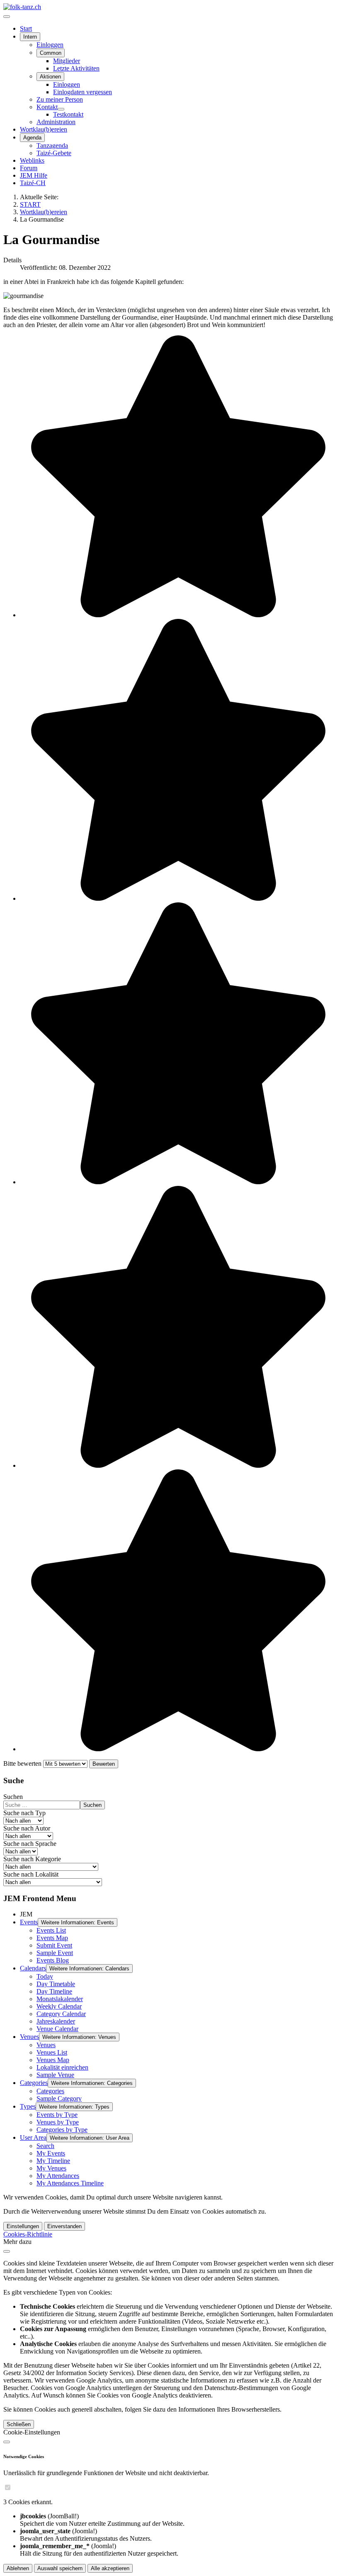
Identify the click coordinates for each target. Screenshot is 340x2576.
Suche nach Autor (27, 1828)
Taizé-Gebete (54, 153)
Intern (30, 37)
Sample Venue (55, 2075)
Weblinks (32, 160)
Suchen (13, 1797)
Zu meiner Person (60, 99)
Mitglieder (67, 61)
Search (45, 2146)
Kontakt (47, 107)
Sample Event (55, 1953)
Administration (56, 122)
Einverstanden (64, 2226)
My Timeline (53, 2161)
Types (28, 2106)
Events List (51, 1930)
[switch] (8, 2487)
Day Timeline (54, 1991)
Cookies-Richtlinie (28, 2234)
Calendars (33, 1968)
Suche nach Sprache (30, 1844)
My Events (51, 2153)
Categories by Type (62, 2130)
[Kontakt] (61, 109)
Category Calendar (61, 2014)
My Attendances (58, 2176)
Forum (29, 168)
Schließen (19, 2424)
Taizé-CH (33, 183)
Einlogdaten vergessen (83, 92)
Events (29, 1922)
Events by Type (57, 2115)
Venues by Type (58, 2122)
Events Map (52, 1938)
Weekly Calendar (59, 2006)
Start (26, 28)
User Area (33, 2137)
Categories (34, 2083)
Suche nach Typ (24, 1813)
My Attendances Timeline (70, 2183)
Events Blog (53, 1960)
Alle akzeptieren (110, 2568)
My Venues (51, 2168)
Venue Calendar (57, 2029)
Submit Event (54, 1945)
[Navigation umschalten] (7, 17)
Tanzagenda (52, 145)
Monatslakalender (60, 1999)
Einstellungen (23, 2226)
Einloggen (50, 45)
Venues (29, 2037)
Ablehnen (18, 2568)
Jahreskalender (56, 2021)
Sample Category (59, 2098)
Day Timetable (56, 1984)
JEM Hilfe (34, 175)
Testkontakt (68, 114)
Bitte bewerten (22, 1763)
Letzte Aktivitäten (76, 68)
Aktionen (50, 77)
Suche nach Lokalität (31, 1874)
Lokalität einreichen (62, 2067)
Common (51, 53)
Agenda (32, 138)
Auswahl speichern (60, 2568)
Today (45, 1976)
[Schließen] (7, 2251)
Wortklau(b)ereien (44, 129)
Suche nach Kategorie (32, 1859)
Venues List (52, 2052)
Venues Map (53, 2060)
